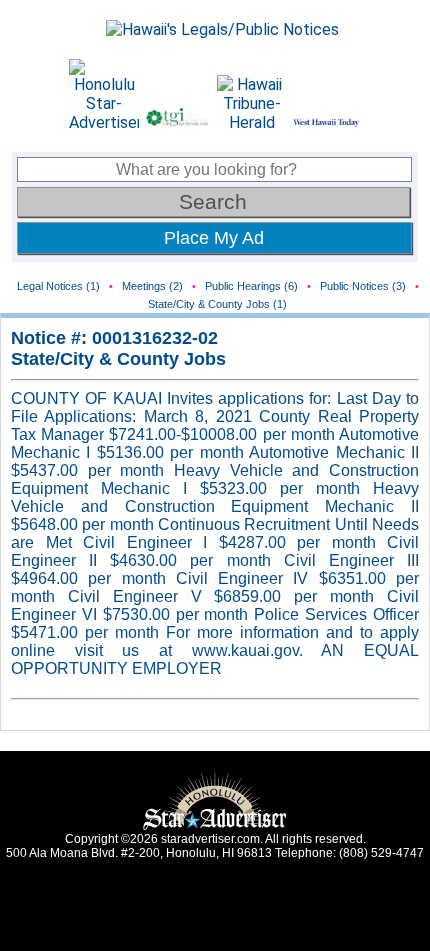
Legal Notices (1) (58, 286)
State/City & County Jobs (118, 359)
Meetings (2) (152, 286)
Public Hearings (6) (251, 286)
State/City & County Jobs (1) (217, 304)
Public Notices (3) (363, 286)
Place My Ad (214, 238)
